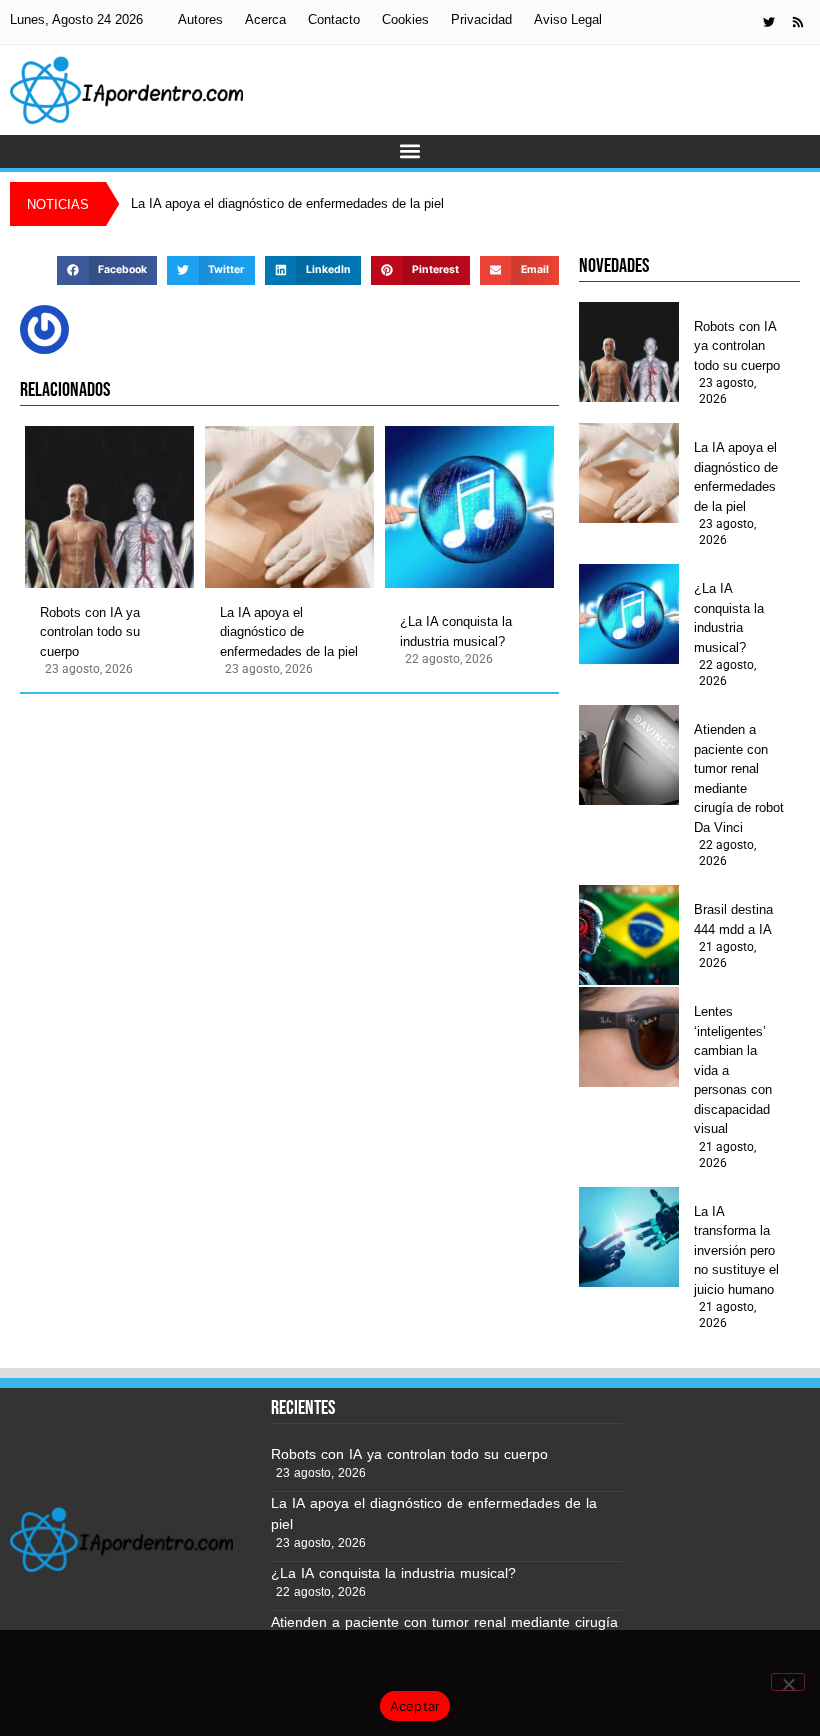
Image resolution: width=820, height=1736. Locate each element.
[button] (410, 151)
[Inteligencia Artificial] (126, 90)
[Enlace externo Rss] (798, 22)
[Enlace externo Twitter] (769, 22)
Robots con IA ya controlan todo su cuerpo (90, 632)
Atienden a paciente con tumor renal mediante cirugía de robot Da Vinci (739, 778)
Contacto (334, 19)
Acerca (265, 19)
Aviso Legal (568, 19)
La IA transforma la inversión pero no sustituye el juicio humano (736, 1250)
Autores (200, 19)
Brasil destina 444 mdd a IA (733, 919)
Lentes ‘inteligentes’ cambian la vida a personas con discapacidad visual (733, 1070)
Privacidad (481, 19)
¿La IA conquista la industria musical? (456, 631)
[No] (788, 1682)
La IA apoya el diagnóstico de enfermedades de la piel (289, 632)
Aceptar (415, 1706)
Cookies (405, 19)
